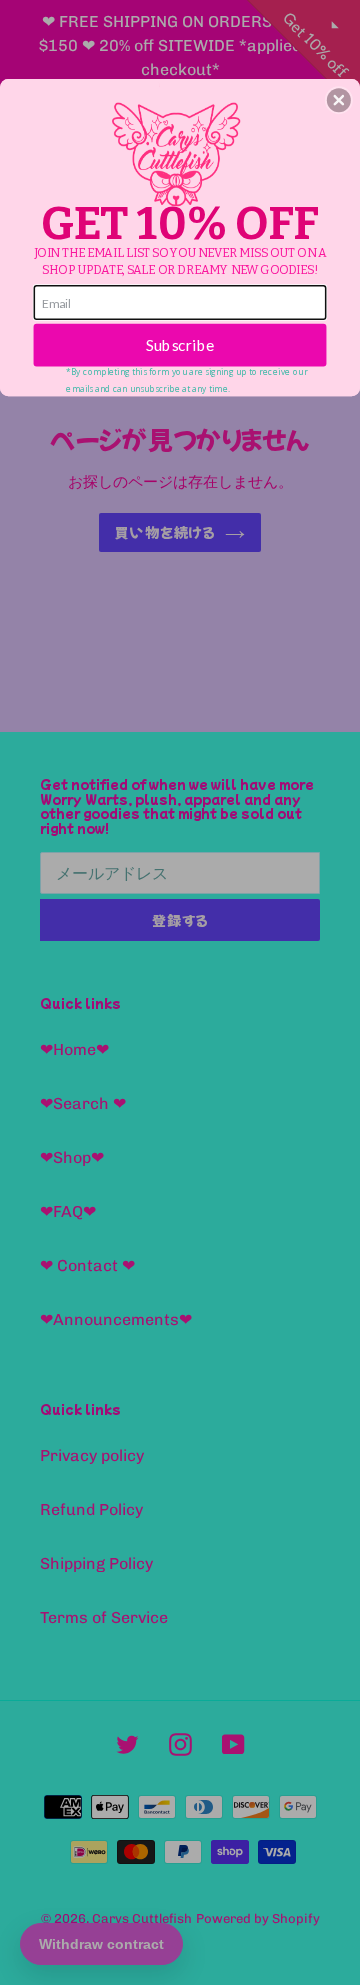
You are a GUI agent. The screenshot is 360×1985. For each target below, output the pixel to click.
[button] (339, 100)
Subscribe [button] (180, 345)
